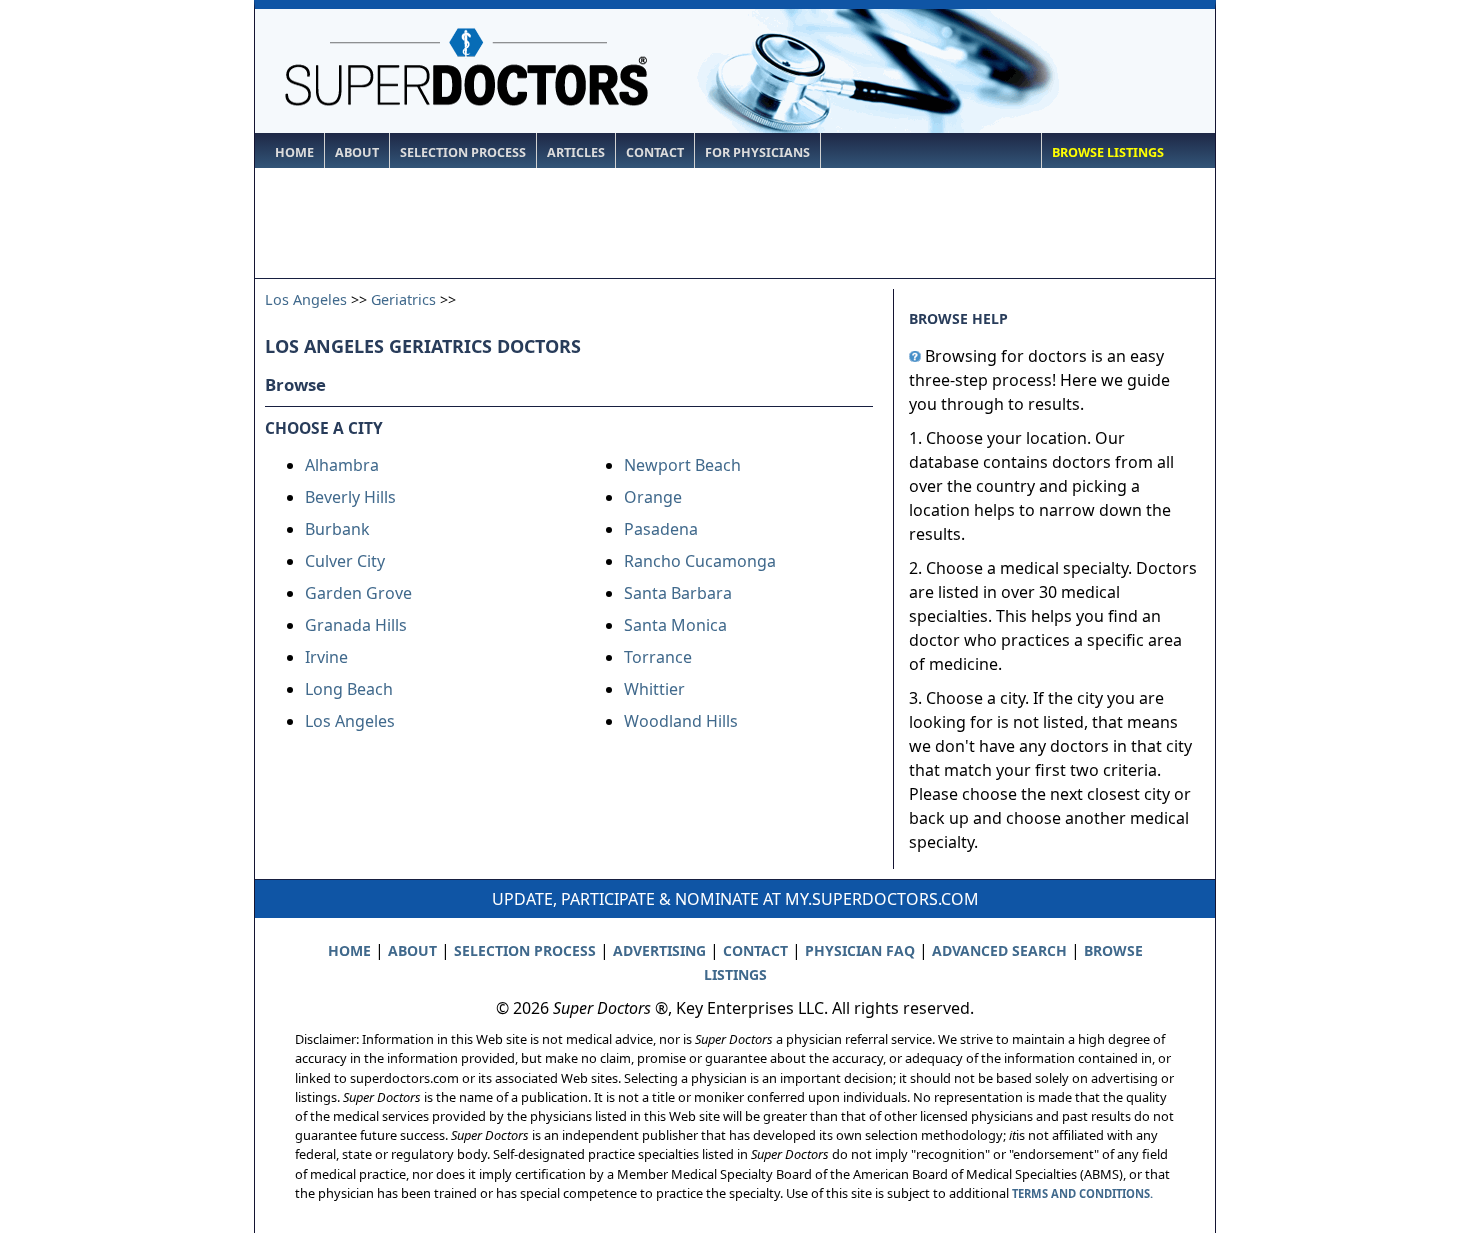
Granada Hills (356, 625)
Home (294, 152)
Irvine (326, 657)
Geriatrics (403, 299)
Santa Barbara (678, 593)
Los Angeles (306, 299)
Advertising (659, 950)
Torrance (658, 657)
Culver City (345, 561)
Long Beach (349, 689)
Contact (655, 152)
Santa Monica (675, 625)
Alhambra (342, 465)
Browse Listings (1108, 152)
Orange (653, 497)
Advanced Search (999, 950)
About (357, 152)
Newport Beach (682, 465)
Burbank (337, 529)
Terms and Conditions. (1082, 1193)
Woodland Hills (681, 721)
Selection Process (463, 152)
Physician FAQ (860, 950)
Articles (576, 152)
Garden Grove (358, 593)
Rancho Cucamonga (700, 561)
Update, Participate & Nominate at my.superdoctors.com (735, 899)
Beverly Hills (350, 497)
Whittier (654, 689)
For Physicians (757, 152)
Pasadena (661, 529)
